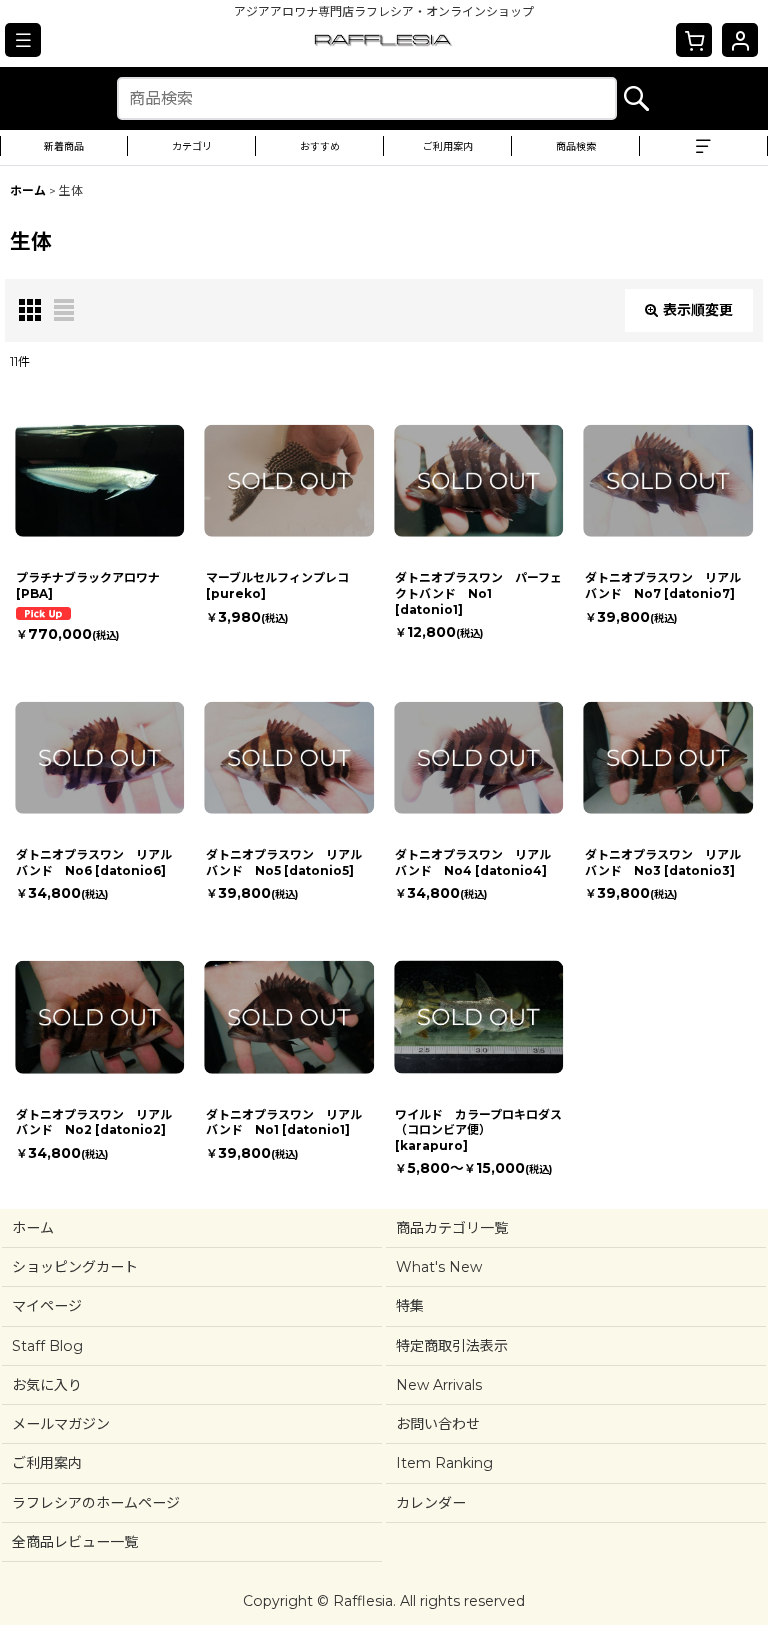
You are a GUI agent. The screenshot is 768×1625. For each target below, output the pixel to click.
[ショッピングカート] (694, 40)
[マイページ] (740, 40)
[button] (23, 40)
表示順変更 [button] (698, 310)
